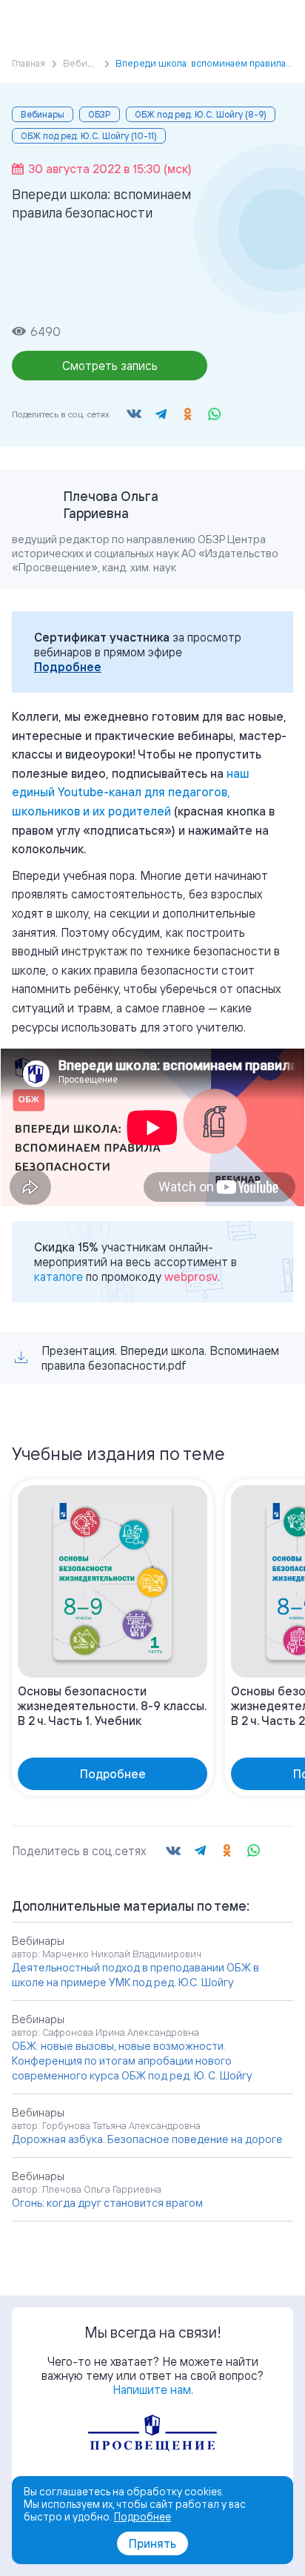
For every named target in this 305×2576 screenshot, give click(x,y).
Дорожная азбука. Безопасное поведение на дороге (147, 2139)
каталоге (58, 1277)
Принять (152, 2543)
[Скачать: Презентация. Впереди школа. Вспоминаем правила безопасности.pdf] (21, 1358)
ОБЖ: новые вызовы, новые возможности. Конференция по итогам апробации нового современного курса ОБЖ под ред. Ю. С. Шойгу (132, 2061)
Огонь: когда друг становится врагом (107, 2203)
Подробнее (68, 667)
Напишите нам (152, 2390)
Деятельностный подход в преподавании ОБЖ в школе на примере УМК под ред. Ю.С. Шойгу (135, 1975)
